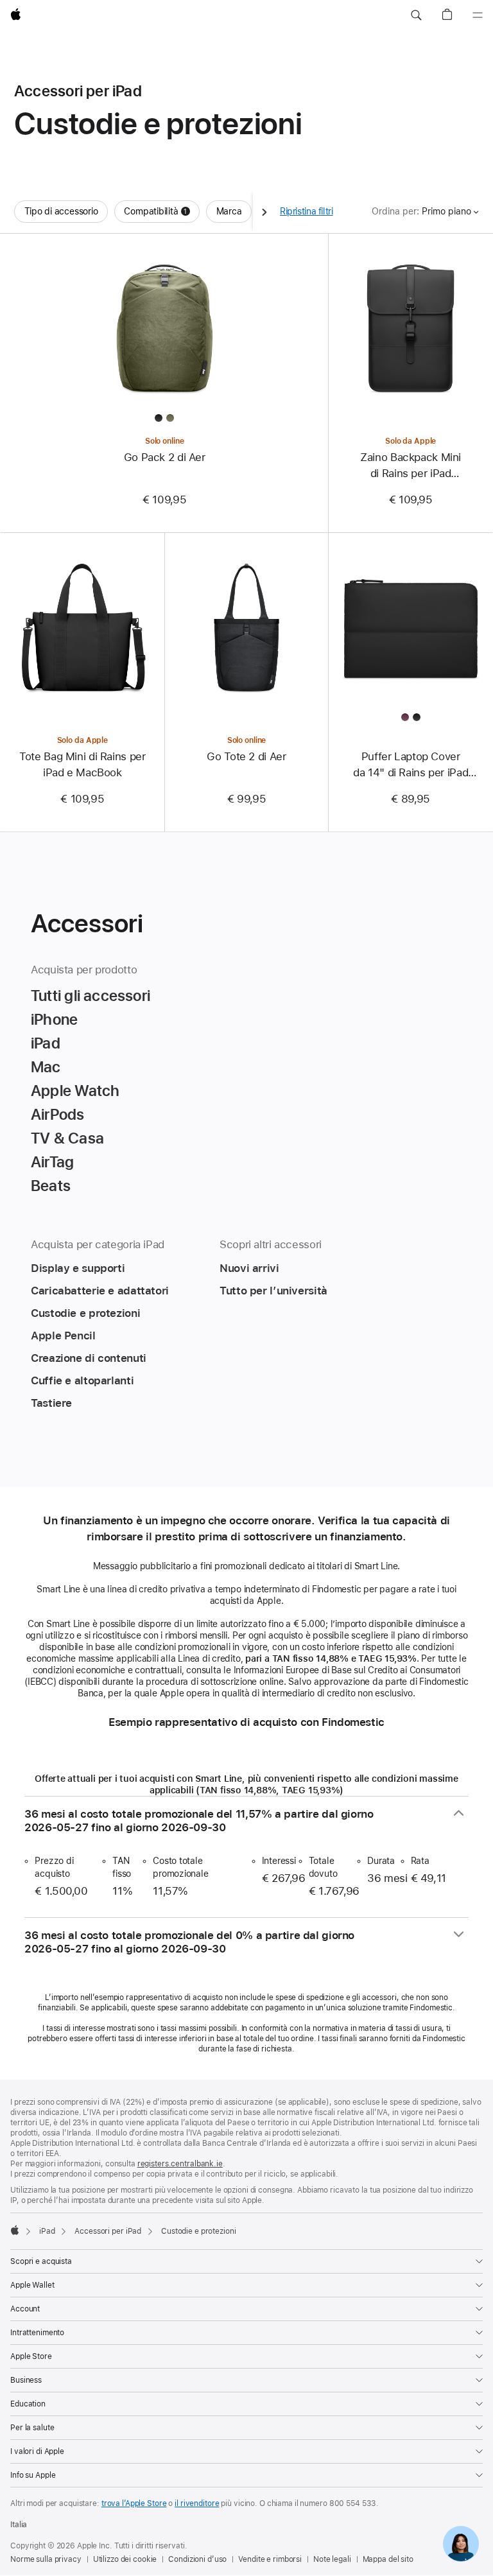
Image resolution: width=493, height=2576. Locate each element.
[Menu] (478, 15)
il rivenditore (197, 2503)
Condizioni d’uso (197, 2559)
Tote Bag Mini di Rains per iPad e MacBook (82, 764)
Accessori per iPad (108, 2231)
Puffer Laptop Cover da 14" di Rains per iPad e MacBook (411, 765)
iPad (47, 2231)
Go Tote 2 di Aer (246, 756)
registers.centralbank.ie (180, 2164)
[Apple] (15, 2230)
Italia (19, 2525)
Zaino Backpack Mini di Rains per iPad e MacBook (411, 466)
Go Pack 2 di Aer (165, 457)
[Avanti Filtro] (264, 212)
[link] (461, 2544)
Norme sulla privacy (46, 2559)
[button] (416, 15)
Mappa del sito (388, 2559)
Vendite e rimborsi (270, 2559)
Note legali (332, 2559)
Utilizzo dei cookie (125, 2559)
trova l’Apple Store (134, 2503)
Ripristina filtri (307, 211)
